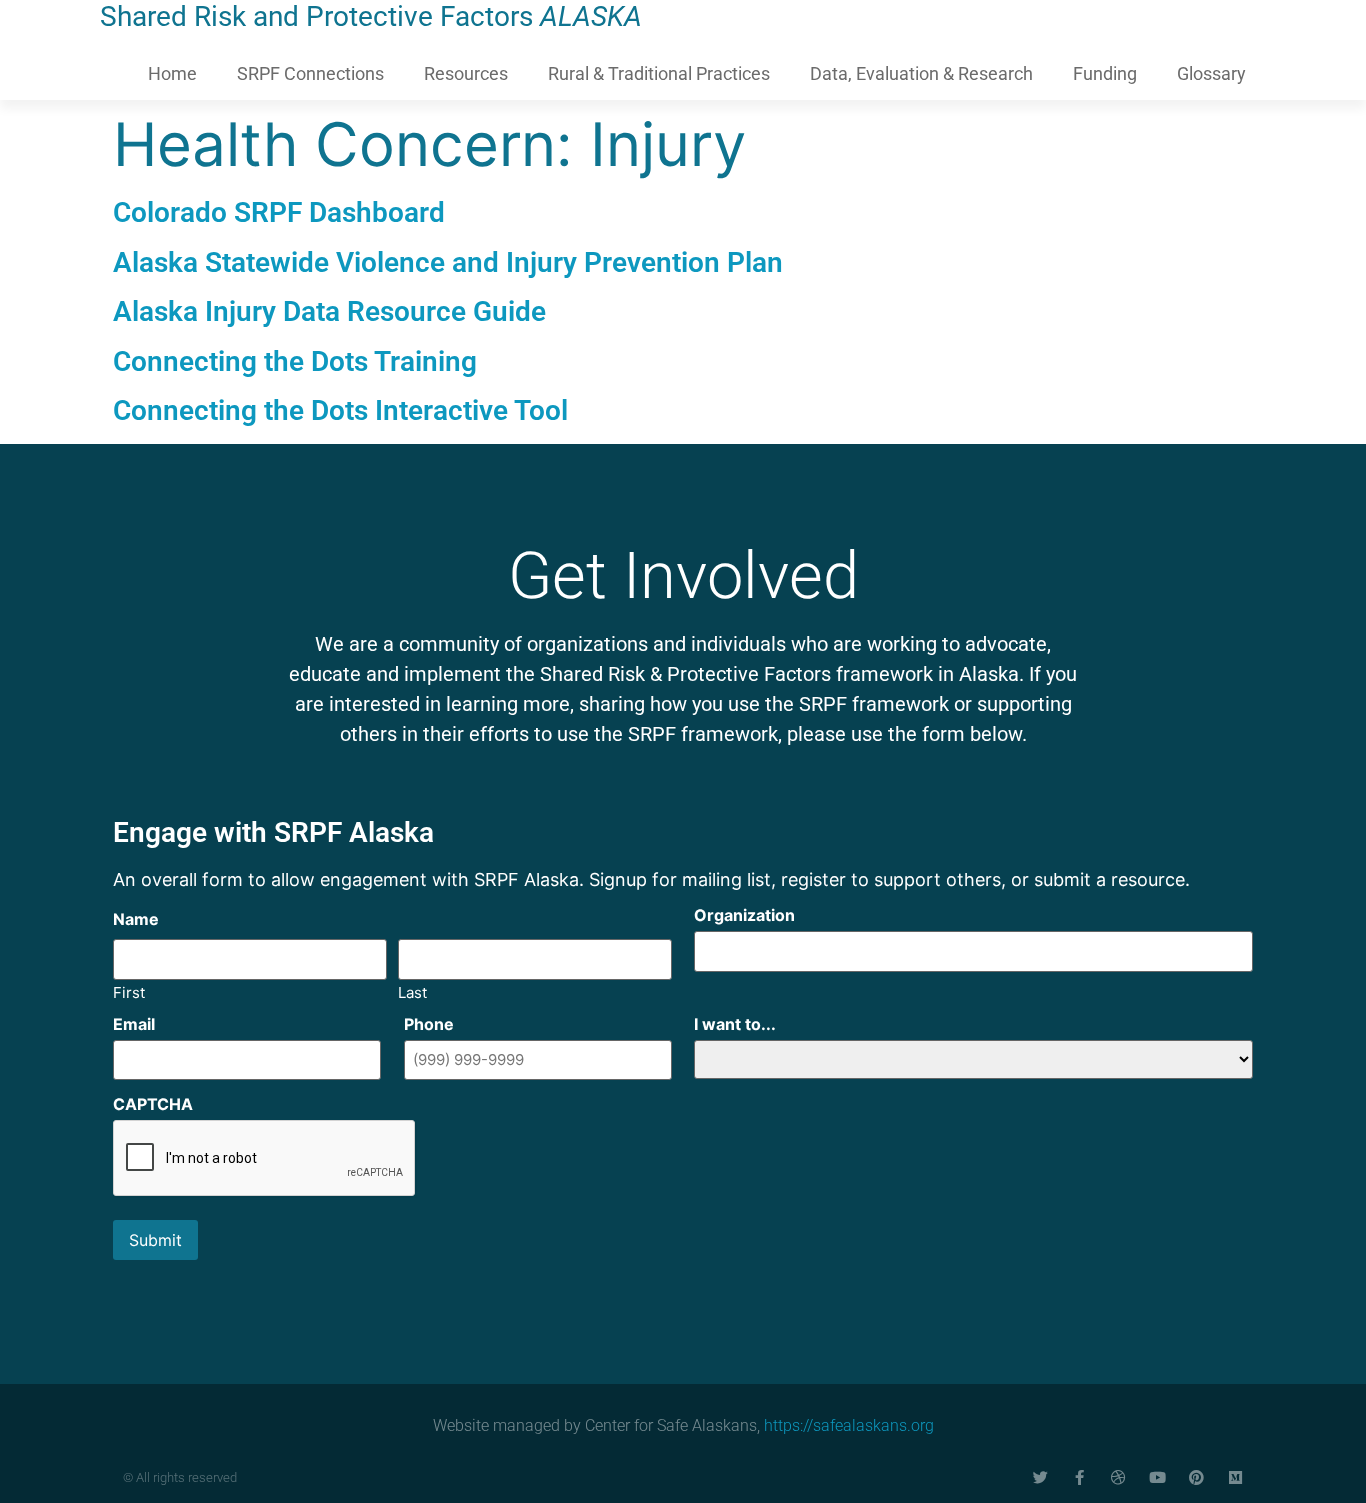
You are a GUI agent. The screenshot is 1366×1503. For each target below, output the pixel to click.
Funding (1105, 73)
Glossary (1211, 73)
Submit (155, 1240)
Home (172, 73)
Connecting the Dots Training (295, 361)
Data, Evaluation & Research (921, 73)
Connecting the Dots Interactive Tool (340, 410)
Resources (466, 73)
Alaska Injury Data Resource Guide (329, 311)
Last (412, 991)
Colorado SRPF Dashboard (279, 212)
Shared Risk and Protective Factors (371, 16)
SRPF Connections (310, 73)
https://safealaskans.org (849, 1425)
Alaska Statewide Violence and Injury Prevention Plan (448, 262)
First (129, 991)
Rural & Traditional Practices (659, 73)
